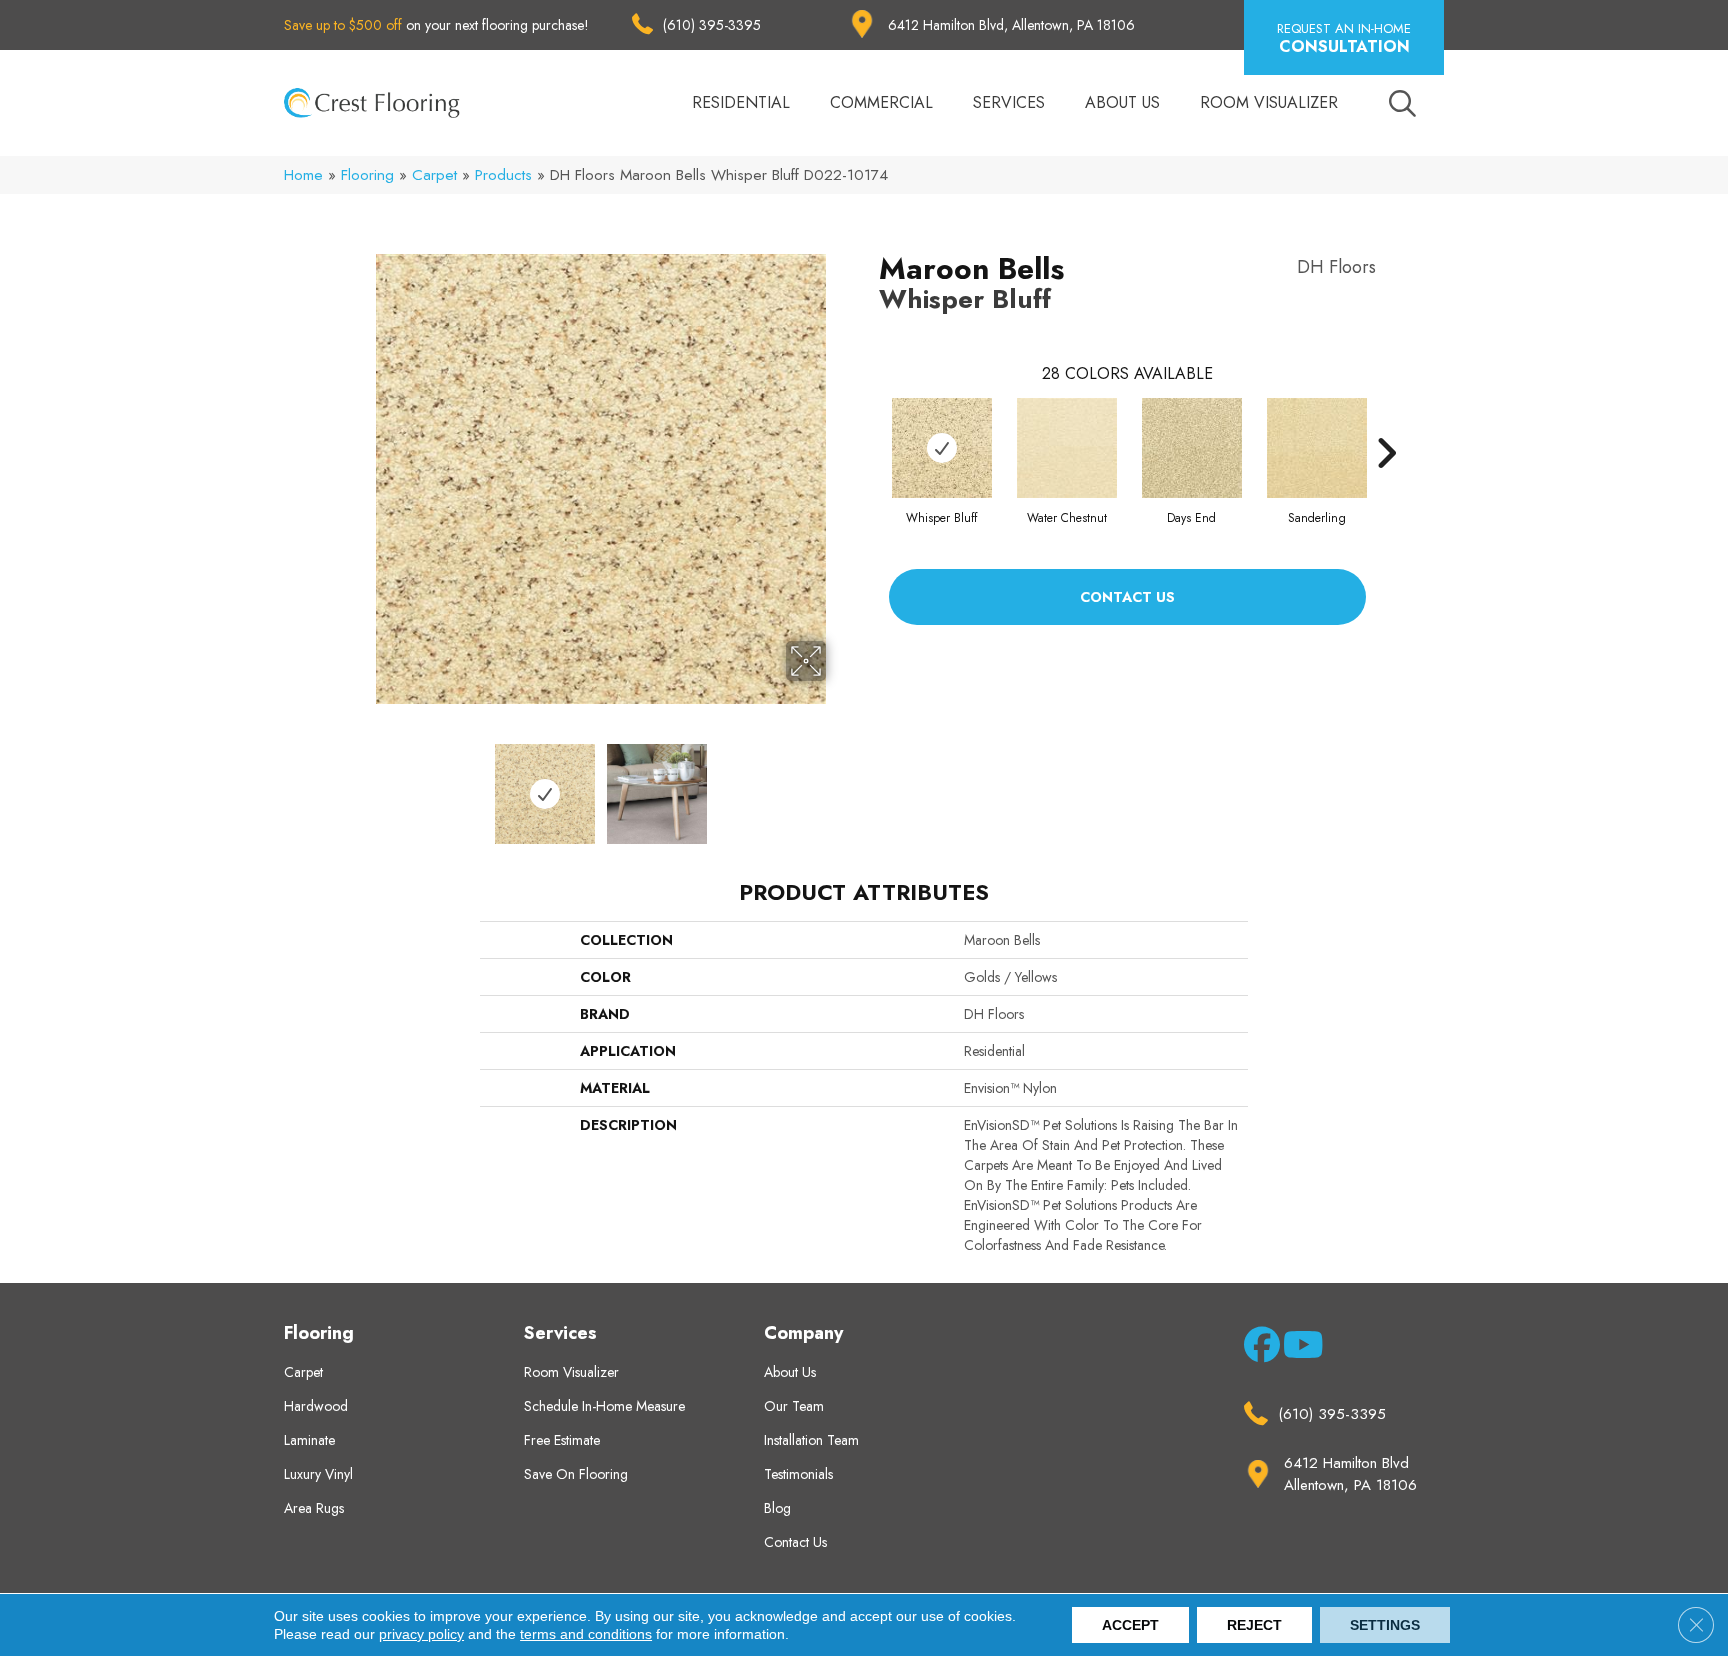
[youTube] (1297, 1349)
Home (303, 175)
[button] (1344, 37)
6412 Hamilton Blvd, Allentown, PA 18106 (1011, 25)
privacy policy (421, 1634)
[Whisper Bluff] (942, 448)
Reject (1254, 1625)
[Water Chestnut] (1067, 448)
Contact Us (1127, 597)
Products (503, 175)
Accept (1130, 1625)
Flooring (367, 175)
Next (839, 784)
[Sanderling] (1317, 448)
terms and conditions (586, 1634)
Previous (362, 784)
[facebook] (1258, 1349)
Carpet (434, 175)
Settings (1385, 1625)
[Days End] (1192, 448)
